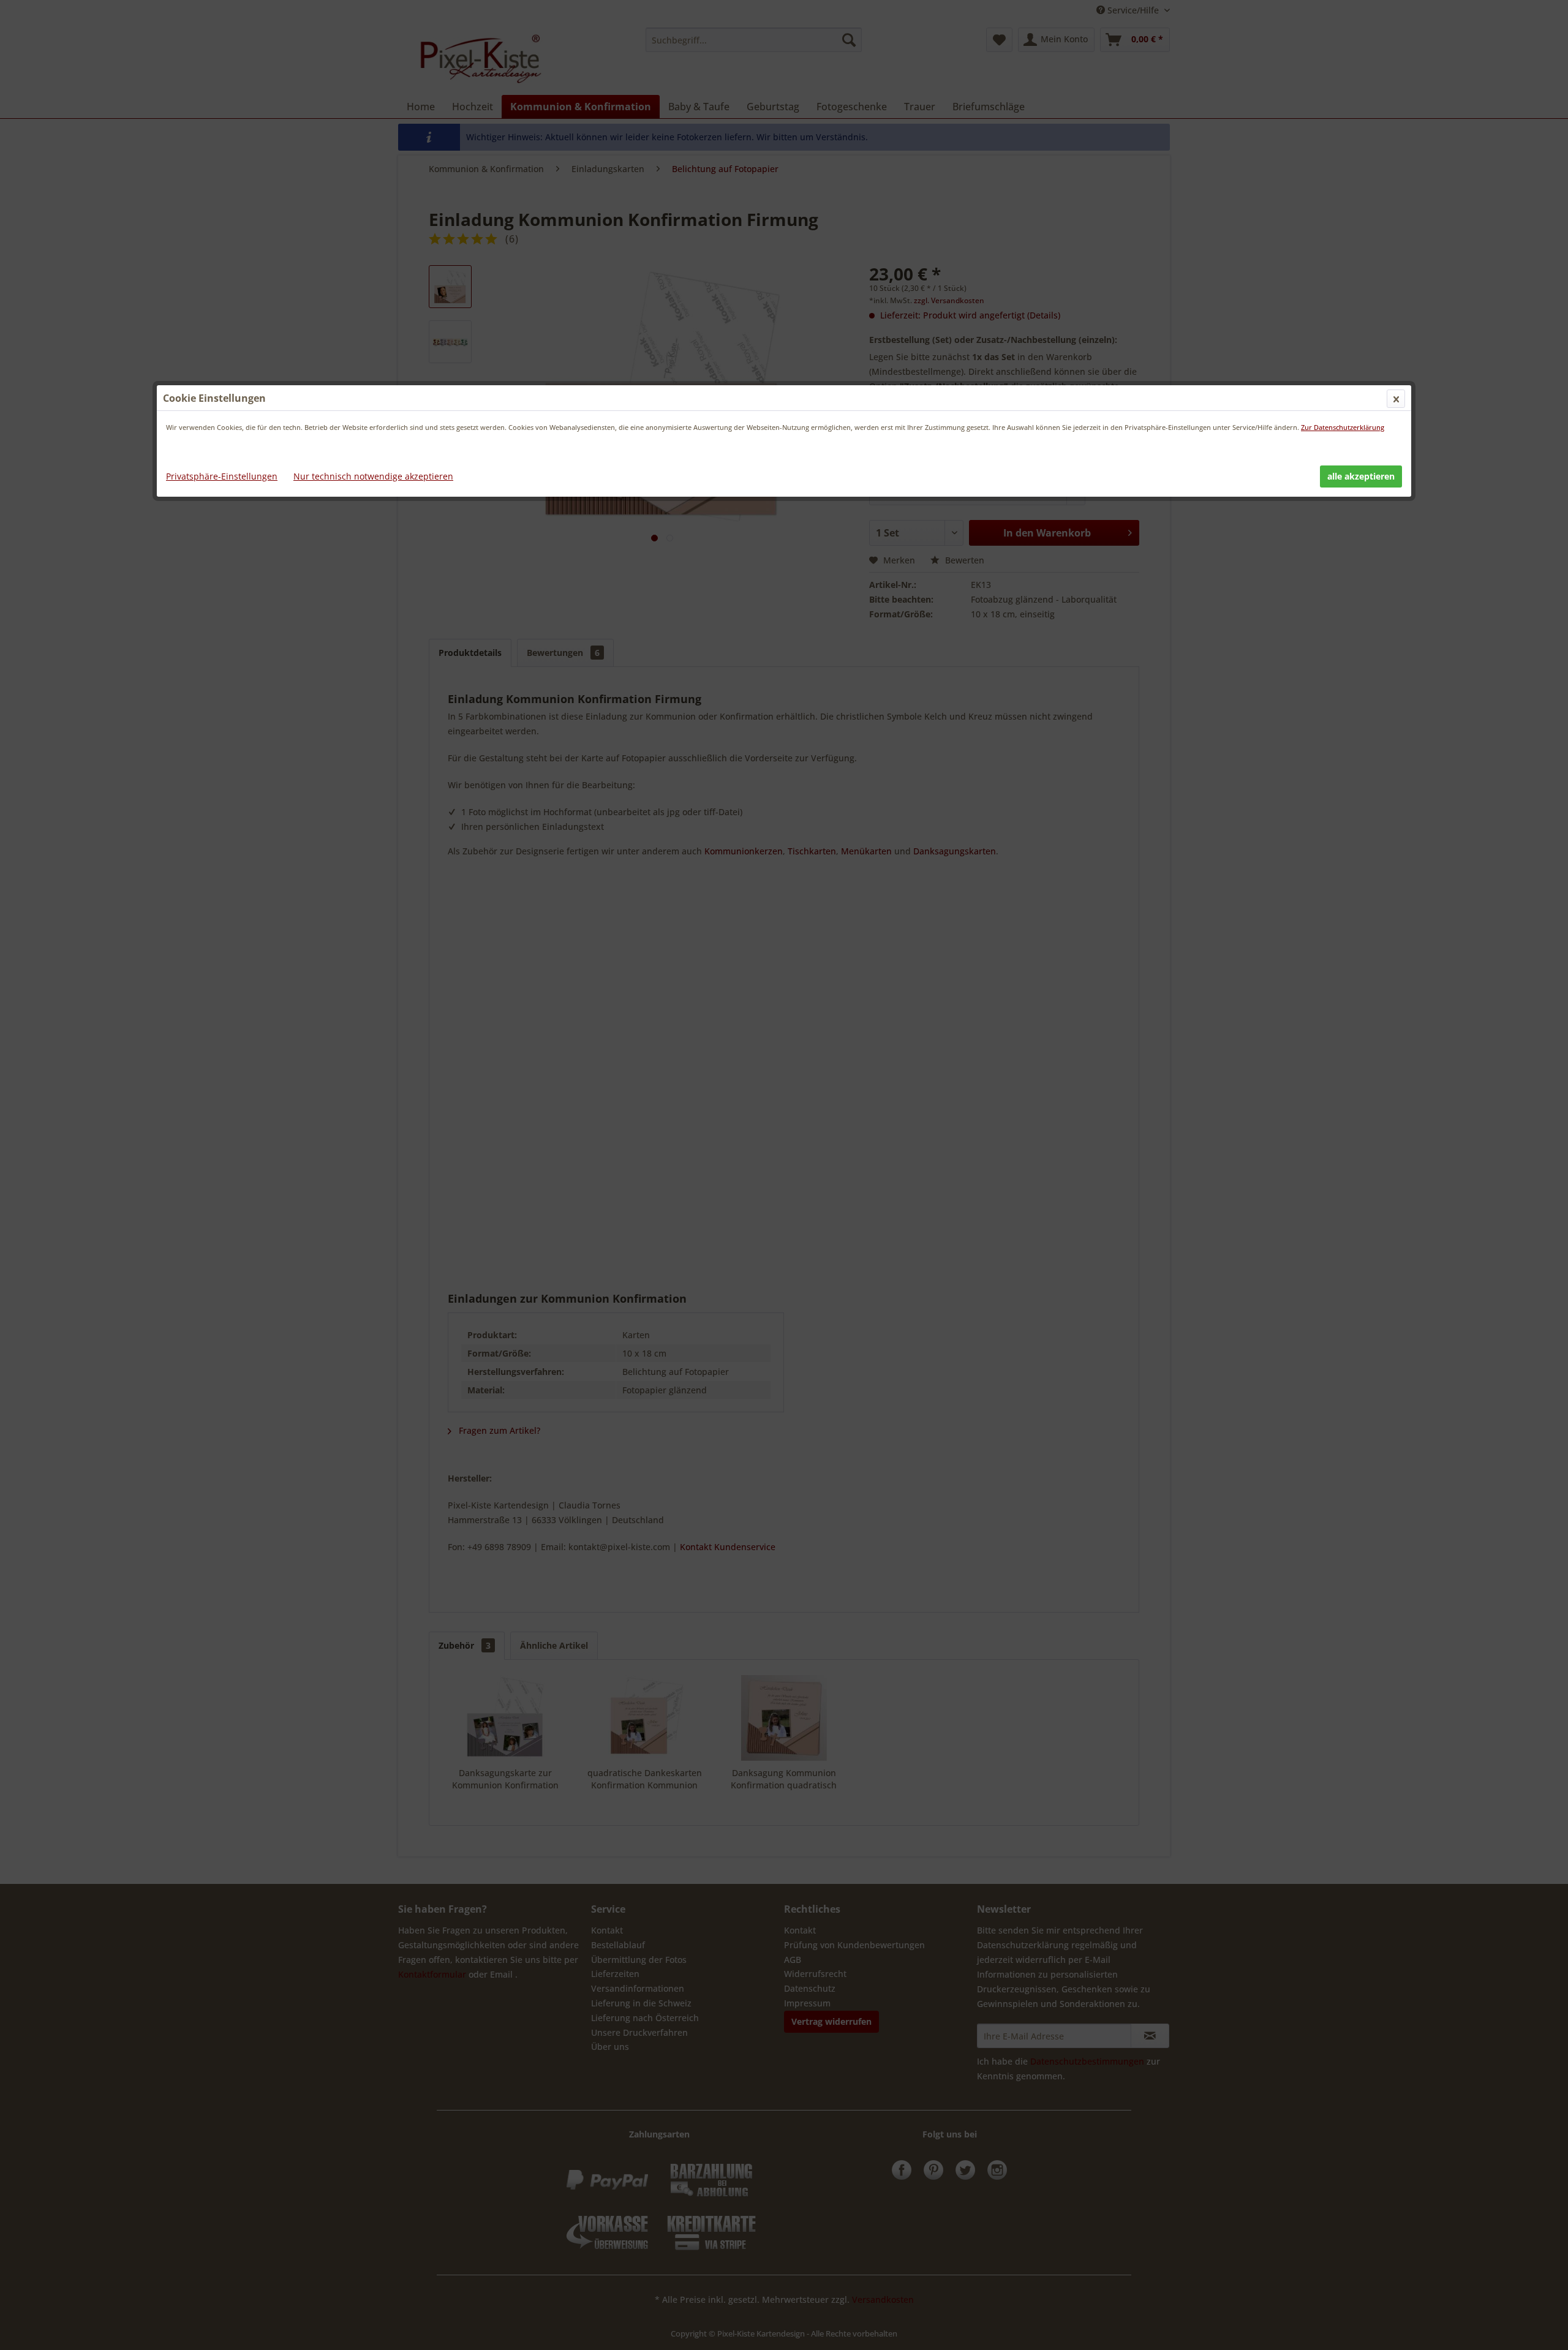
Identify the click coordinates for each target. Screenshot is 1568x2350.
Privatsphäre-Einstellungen (222, 476)
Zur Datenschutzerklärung (1343, 427)
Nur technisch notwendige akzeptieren (373, 476)
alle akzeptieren (1361, 476)
